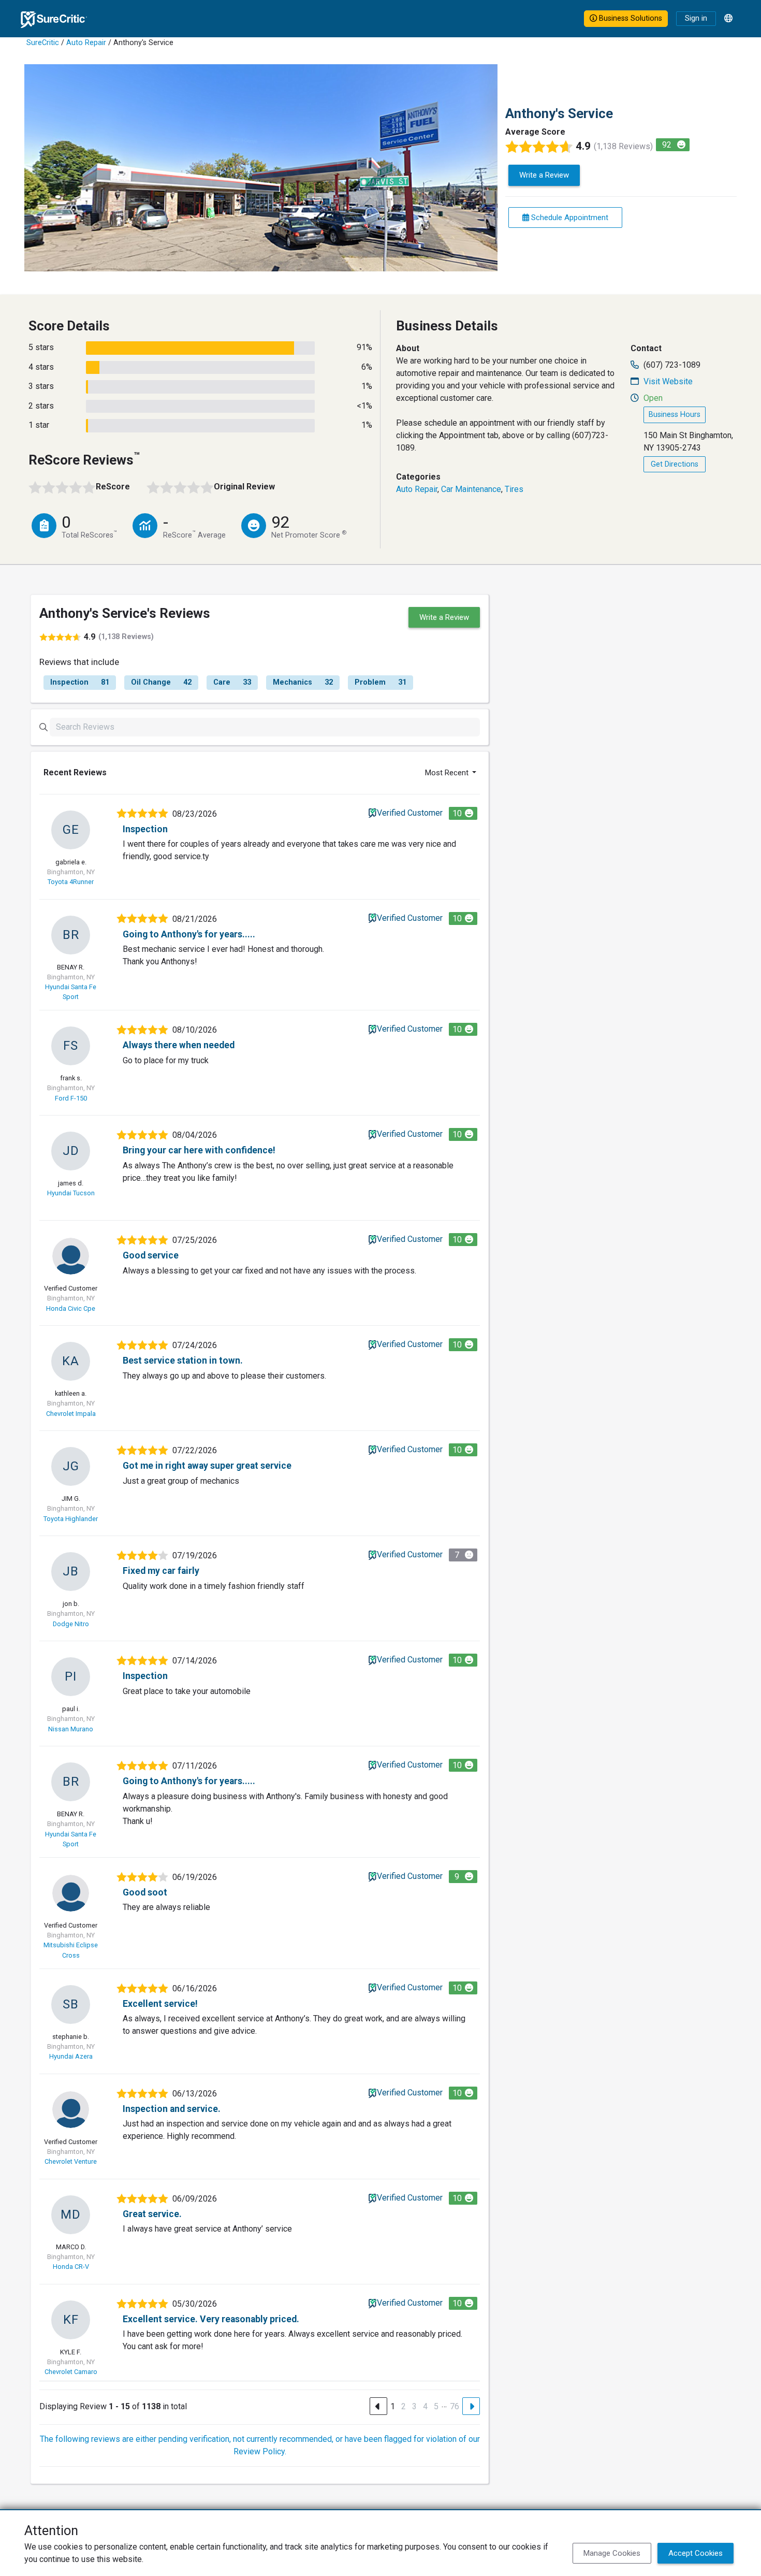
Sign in (696, 18)
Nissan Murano (71, 1729)
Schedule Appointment (569, 218)
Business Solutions (630, 18)
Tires (514, 489)
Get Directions (675, 464)
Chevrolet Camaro (71, 2372)
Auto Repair (86, 43)
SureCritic (43, 43)
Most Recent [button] (448, 773)
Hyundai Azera (71, 2056)
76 (455, 2406)
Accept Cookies (696, 2553)
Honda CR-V (71, 2267)
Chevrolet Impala (71, 1414)
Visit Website (668, 381)
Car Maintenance (471, 489)
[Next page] (471, 2406)
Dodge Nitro (71, 1624)
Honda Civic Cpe (71, 1308)
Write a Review (544, 175)
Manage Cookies (612, 2553)
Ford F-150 (71, 1098)
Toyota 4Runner (71, 882)
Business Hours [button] (675, 415)
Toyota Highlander (71, 1519)
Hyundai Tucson (71, 1193)
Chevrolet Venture (71, 2161)
